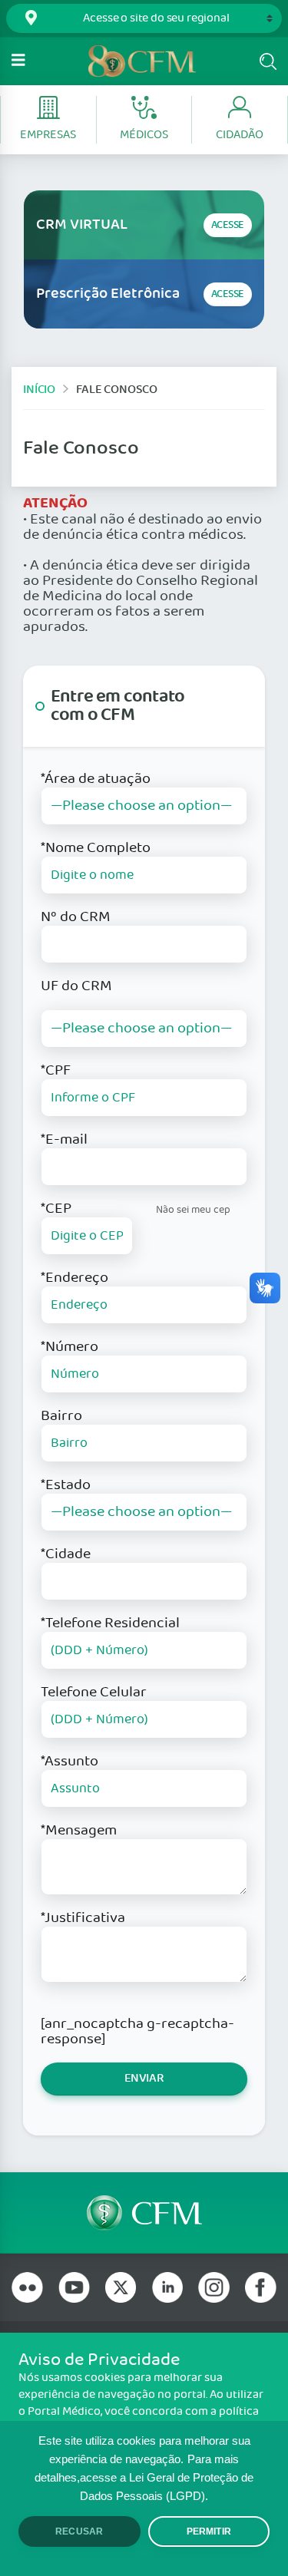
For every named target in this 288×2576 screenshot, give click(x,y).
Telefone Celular (94, 1693)
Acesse (228, 225)
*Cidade (66, 1554)
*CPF (56, 1071)
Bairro (61, 1416)
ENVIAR (144, 2078)
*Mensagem (79, 1831)
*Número (70, 1347)
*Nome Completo (96, 848)
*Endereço (74, 1278)
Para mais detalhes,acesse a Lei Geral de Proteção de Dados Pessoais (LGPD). (144, 2478)
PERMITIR (209, 2531)
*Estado (66, 1485)
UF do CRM (76, 986)
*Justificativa (83, 1918)
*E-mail (64, 1140)
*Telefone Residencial (110, 1623)
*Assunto (70, 1762)
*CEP (56, 1209)
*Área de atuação (96, 779)
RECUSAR (79, 2531)
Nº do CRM (76, 917)
